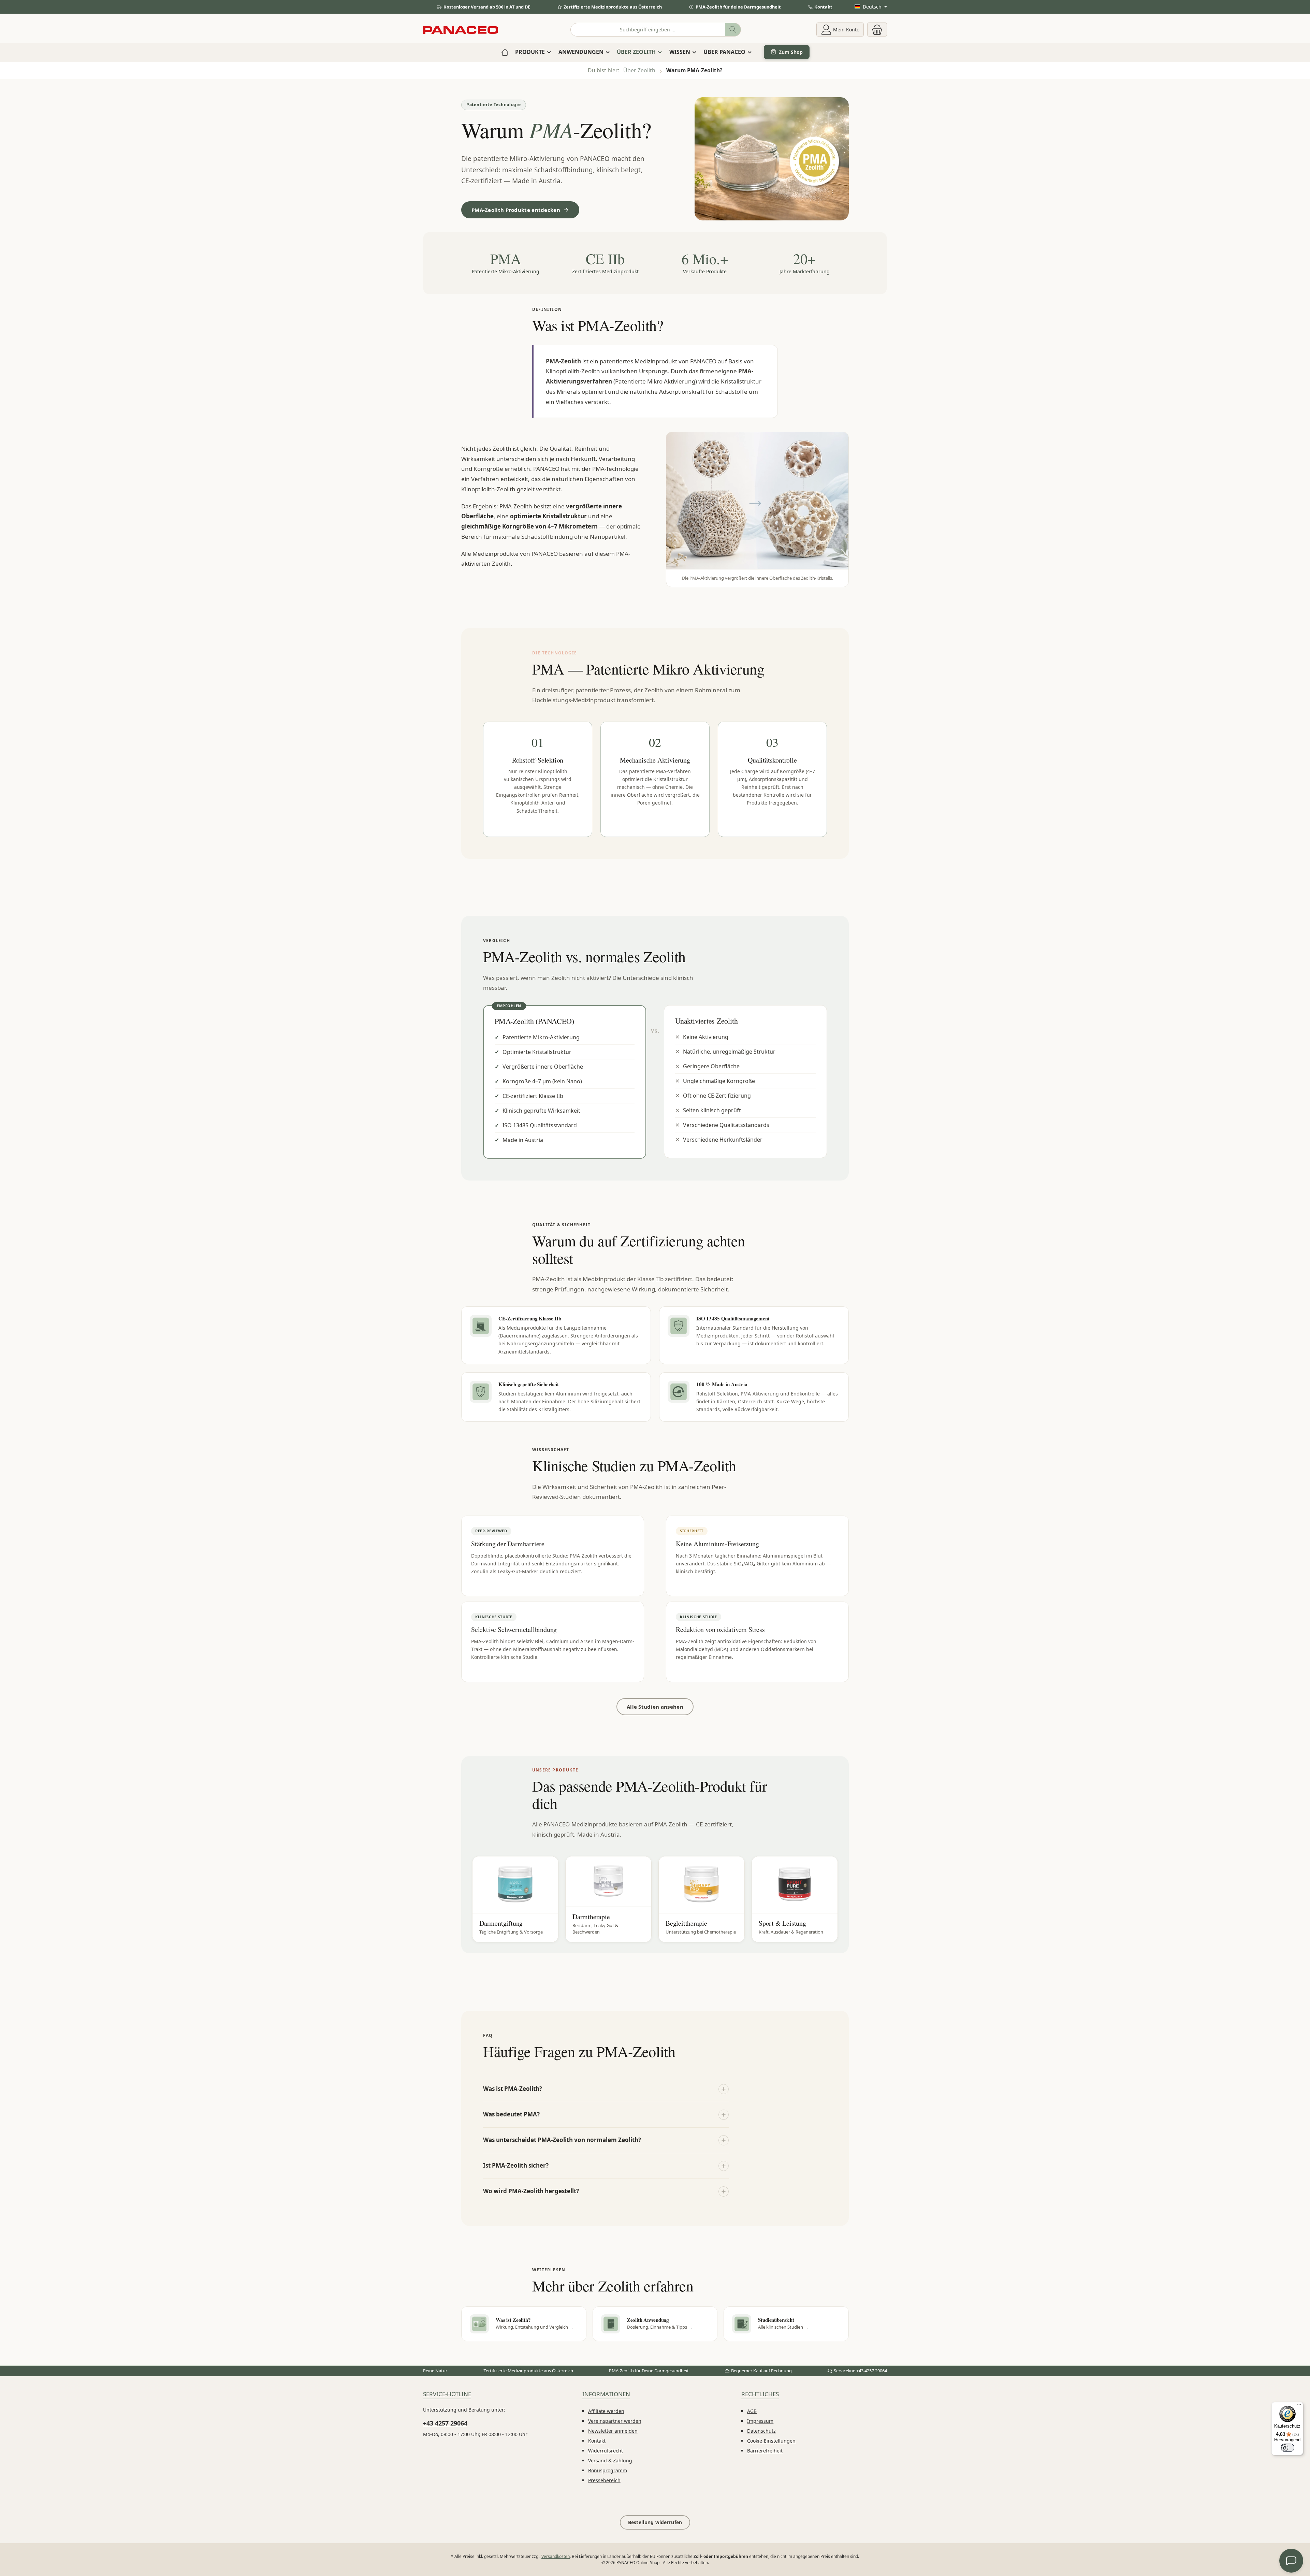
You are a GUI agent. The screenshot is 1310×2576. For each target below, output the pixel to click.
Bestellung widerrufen (655, 2522)
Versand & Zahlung (610, 2461)
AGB (752, 2411)
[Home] (505, 52)
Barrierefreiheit (765, 2451)
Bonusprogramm (608, 2470)
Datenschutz (761, 2431)
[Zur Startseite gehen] (461, 30)
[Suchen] (733, 30)
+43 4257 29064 (445, 2423)
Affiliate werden (606, 2411)
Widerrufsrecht (606, 2451)
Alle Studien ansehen (655, 1707)
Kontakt (823, 7)
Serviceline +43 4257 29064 (860, 2371)
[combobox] (648, 30)
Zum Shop (791, 52)
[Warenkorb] (877, 30)
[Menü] (1299, 2406)
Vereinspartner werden (615, 2421)
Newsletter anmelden (613, 2431)
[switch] (1287, 2448)
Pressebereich (604, 2480)
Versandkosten (556, 2556)
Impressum (760, 2421)
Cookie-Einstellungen (771, 2441)
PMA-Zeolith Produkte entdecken (516, 210)
